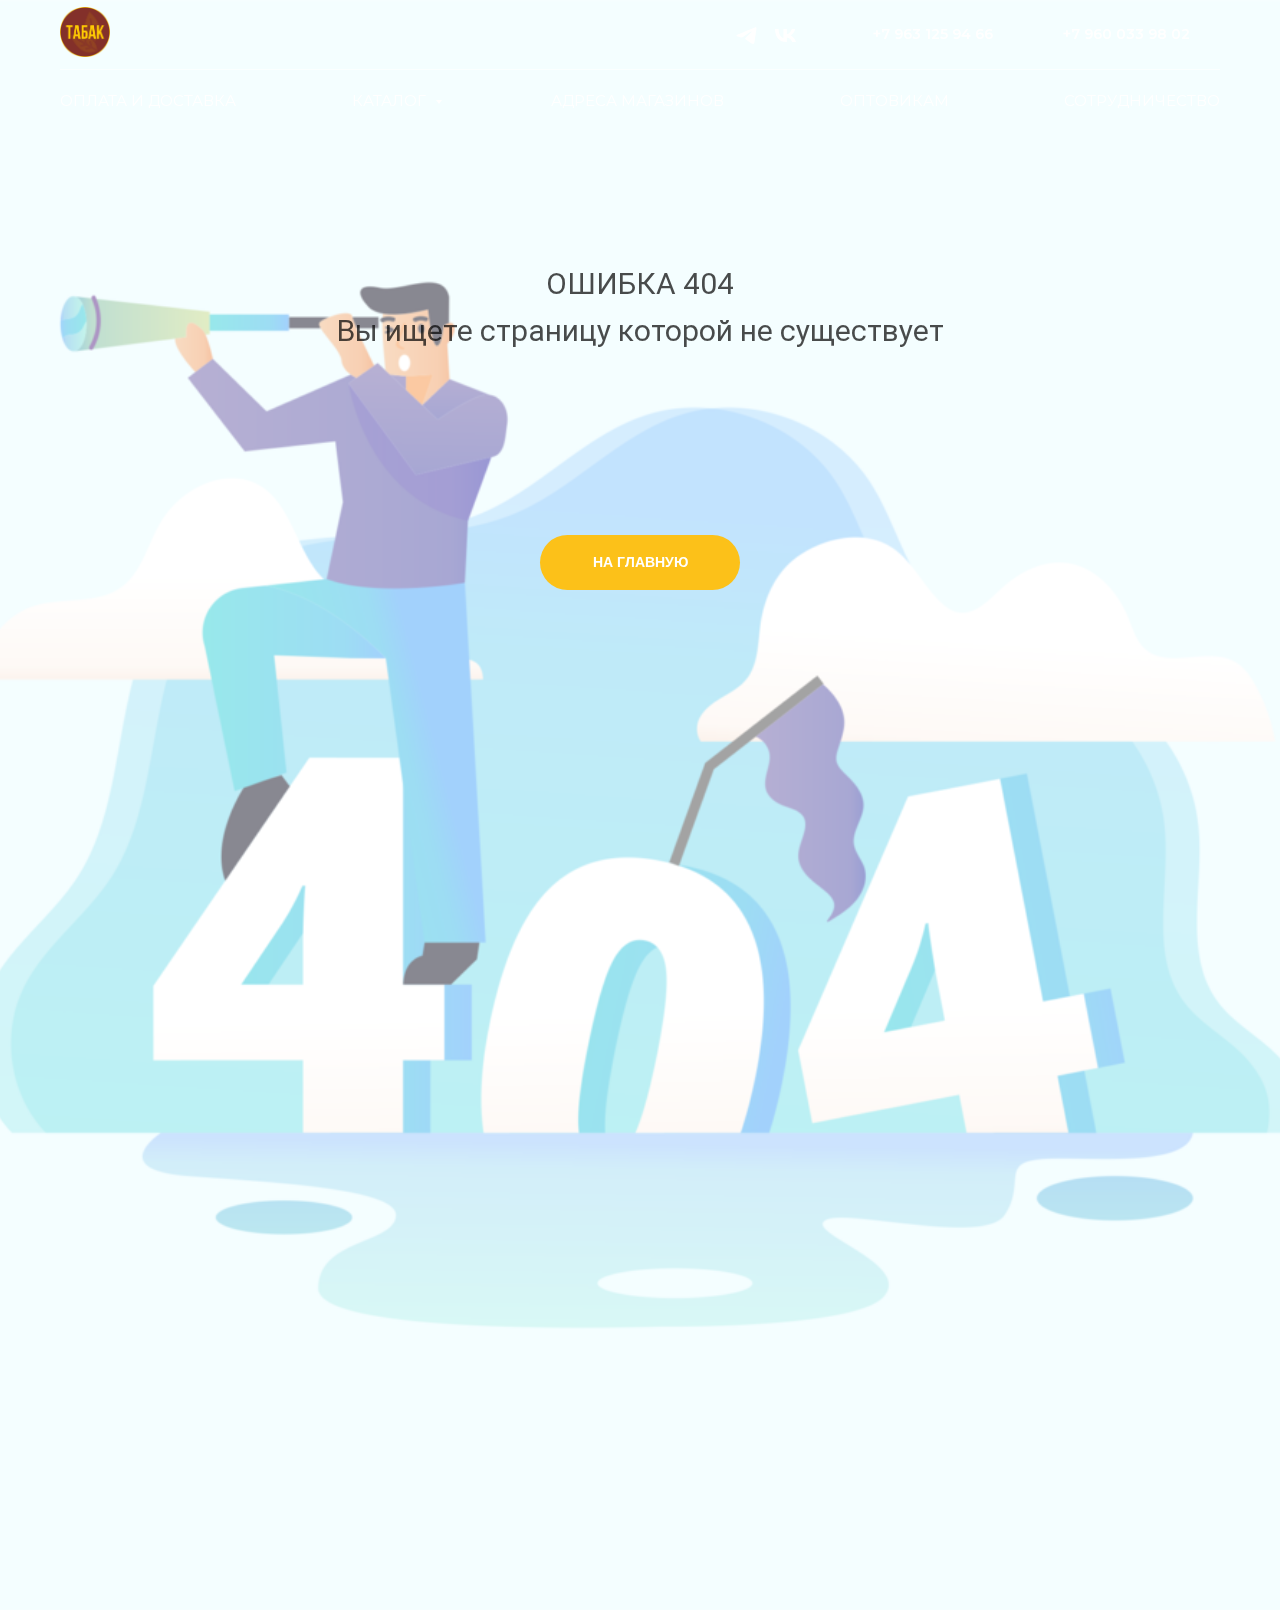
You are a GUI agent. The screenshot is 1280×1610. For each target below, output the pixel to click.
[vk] (785, 35)
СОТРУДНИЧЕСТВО (1142, 100)
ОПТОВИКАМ (894, 100)
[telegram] (746, 35)
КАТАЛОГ (391, 100)
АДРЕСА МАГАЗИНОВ (637, 100)
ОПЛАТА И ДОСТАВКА (148, 100)
